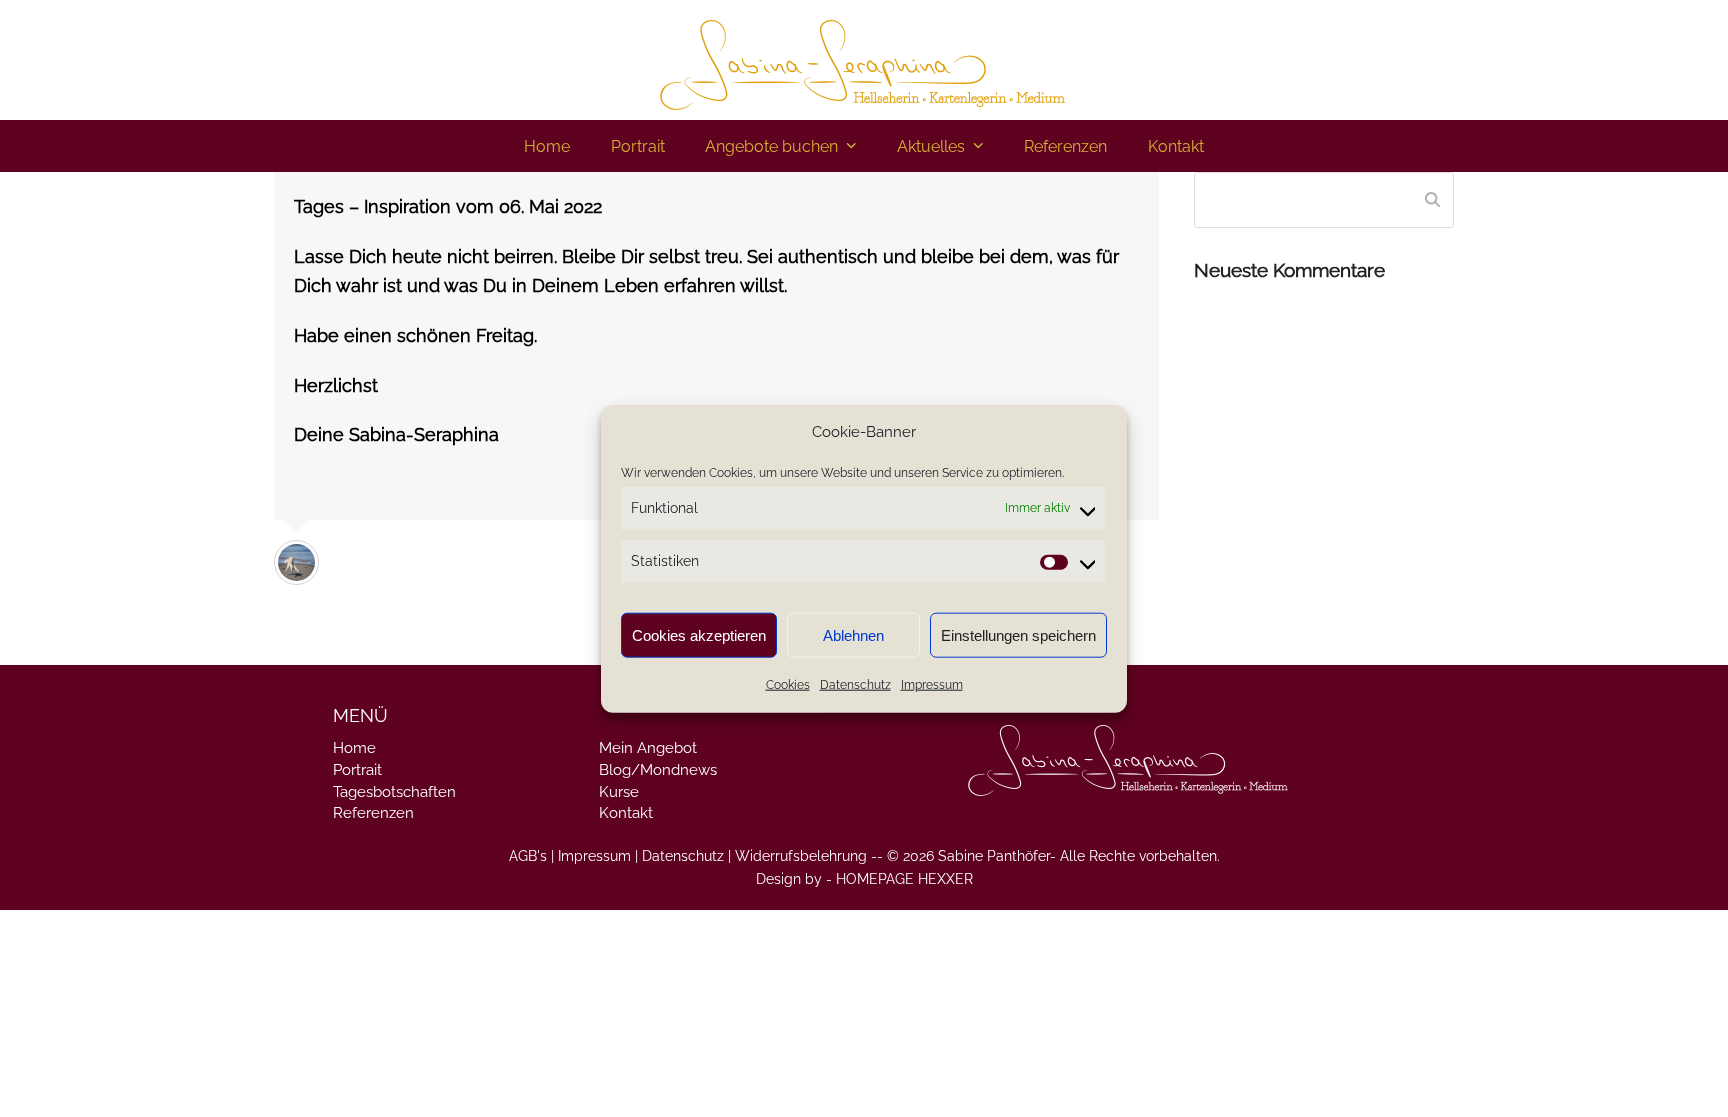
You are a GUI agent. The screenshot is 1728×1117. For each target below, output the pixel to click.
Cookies (788, 685)
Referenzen (373, 813)
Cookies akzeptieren (699, 635)
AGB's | (531, 856)
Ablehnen (853, 635)
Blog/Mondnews (658, 770)
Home (354, 748)
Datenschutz (855, 685)
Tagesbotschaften (394, 792)
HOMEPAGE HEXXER (904, 879)
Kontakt (626, 813)
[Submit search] (1432, 200)
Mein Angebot (648, 748)
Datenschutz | (686, 856)
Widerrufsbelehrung (801, 856)
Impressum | (598, 856)
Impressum (932, 685)
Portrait (357, 770)
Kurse (619, 792)
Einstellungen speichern (1018, 635)
